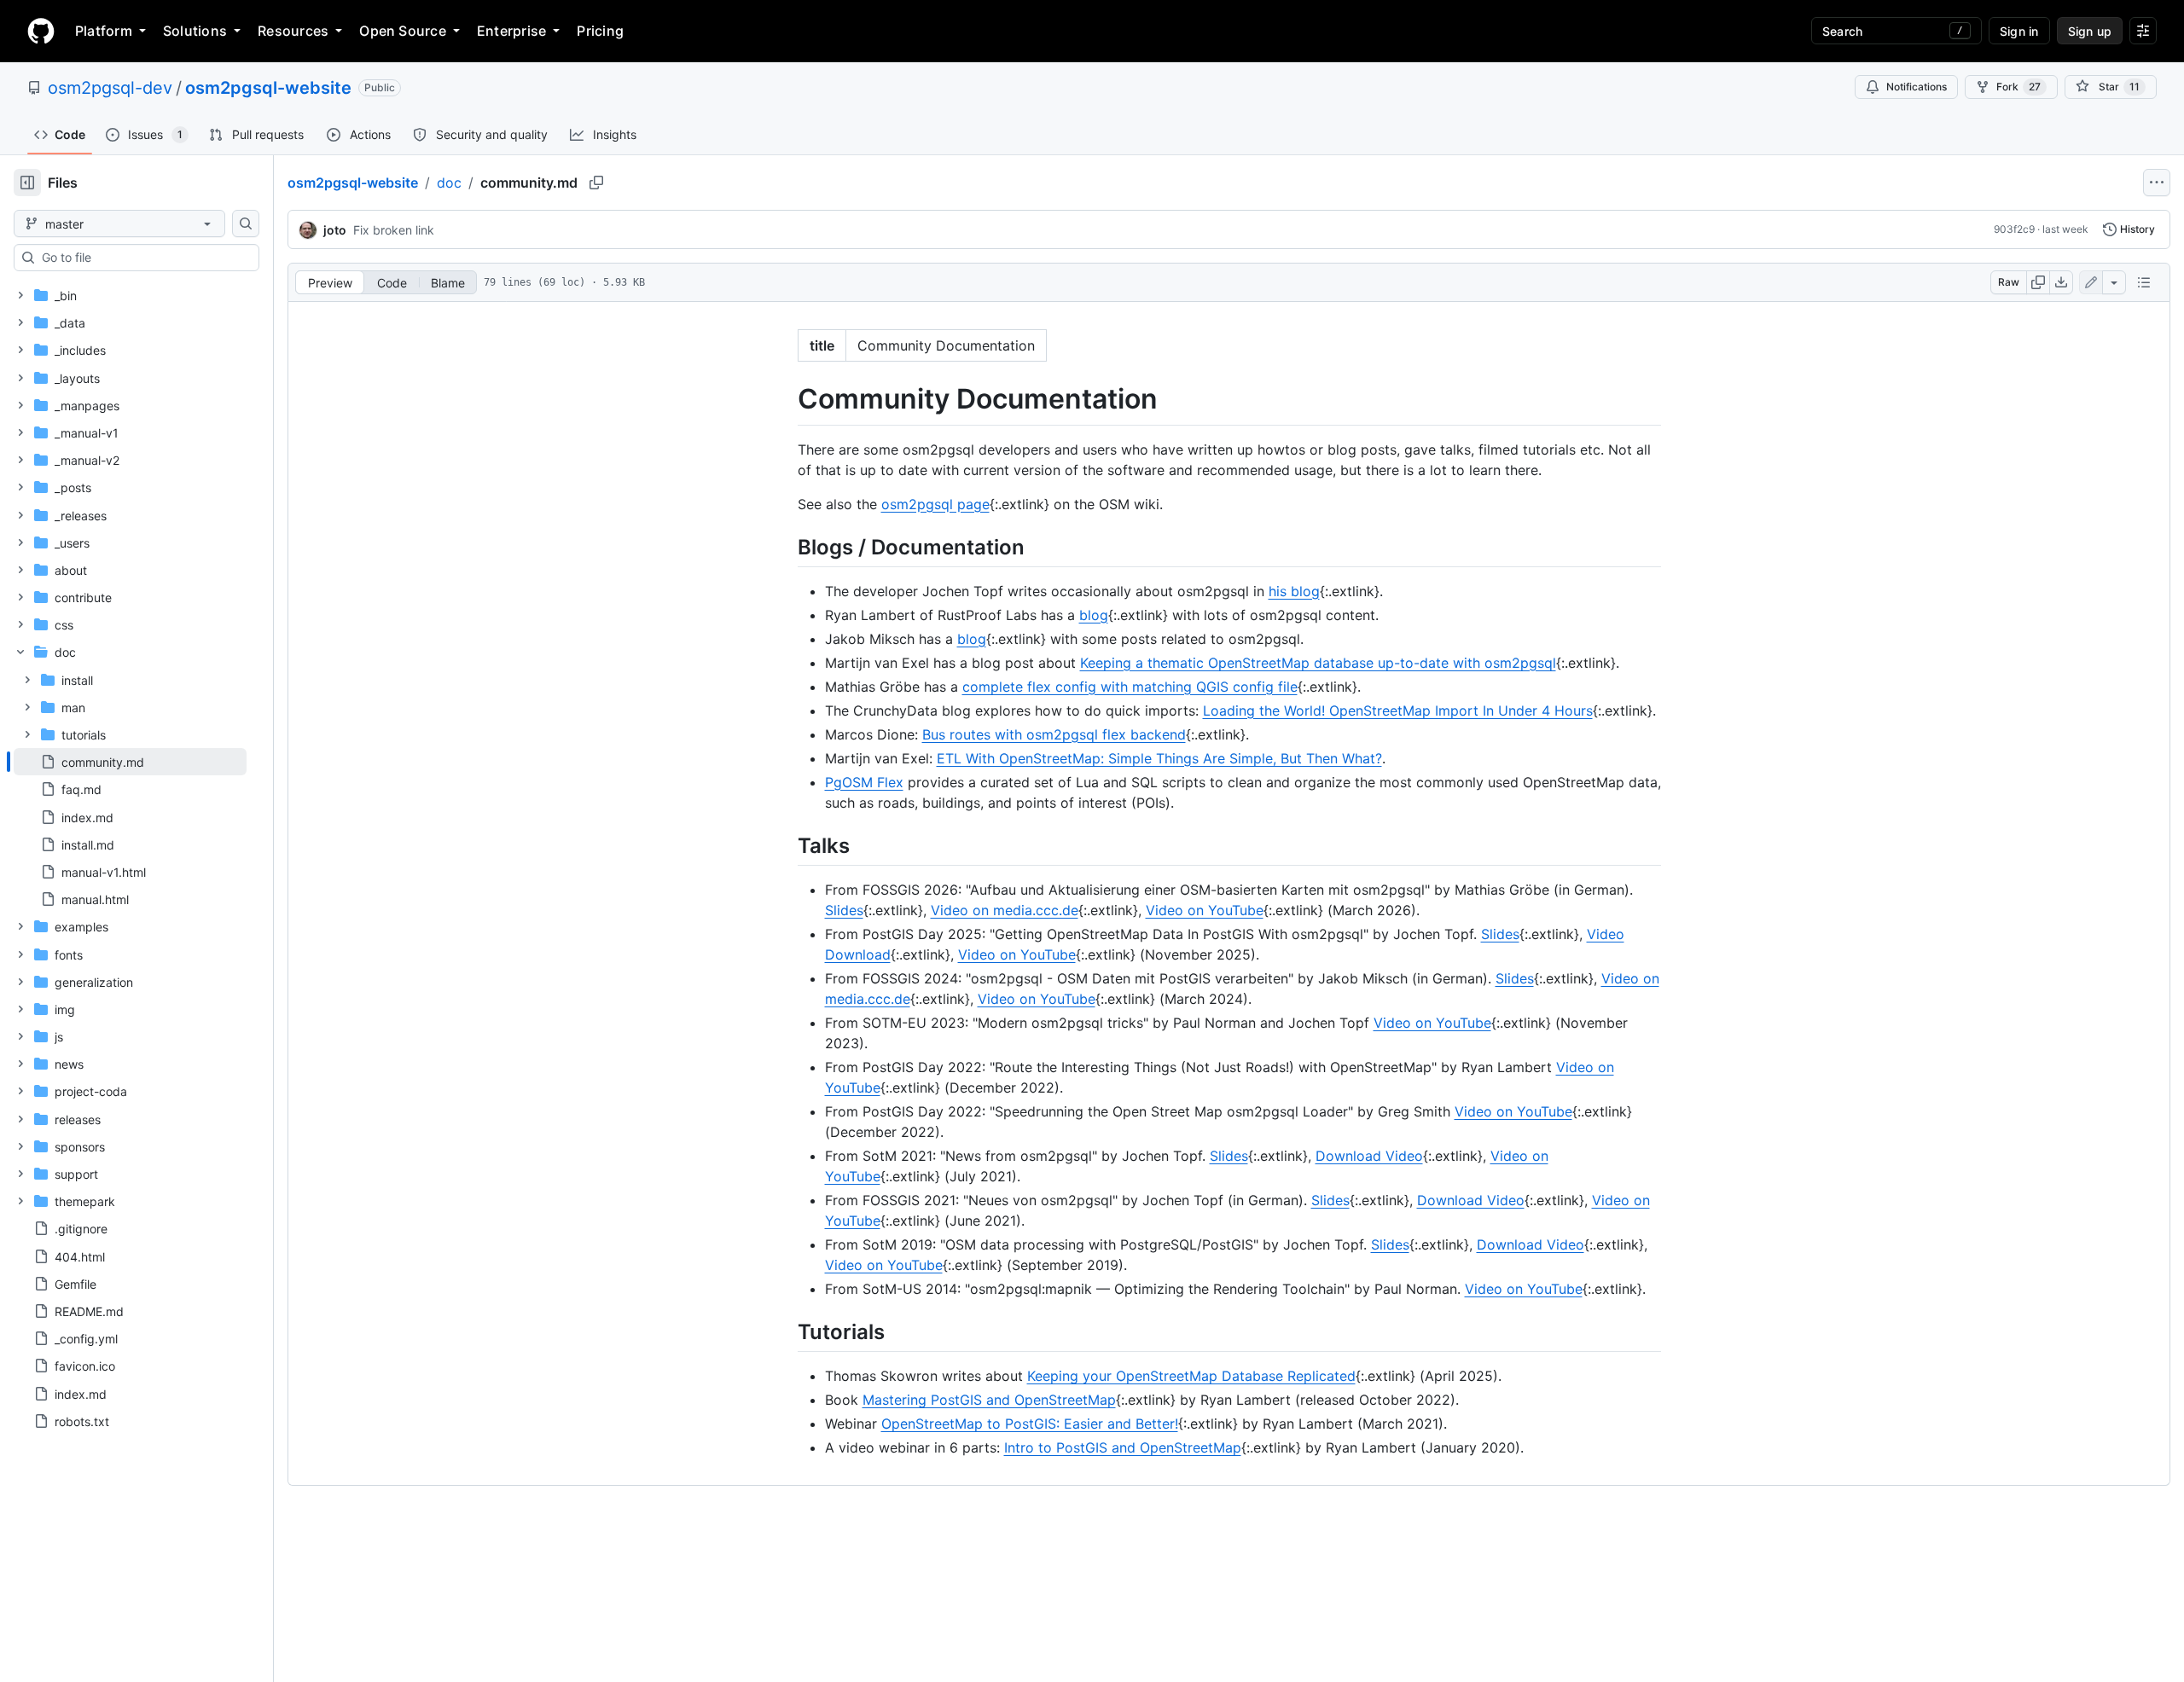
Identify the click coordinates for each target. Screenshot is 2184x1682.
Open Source (403, 31)
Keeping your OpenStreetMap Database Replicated (1191, 1376)
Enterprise (511, 31)
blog (1094, 615)
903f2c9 (2014, 229)
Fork (2018, 87)
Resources (293, 31)
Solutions (195, 31)
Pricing (600, 31)
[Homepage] (41, 31)
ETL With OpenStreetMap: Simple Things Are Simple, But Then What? (1159, 758)
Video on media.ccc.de (1005, 910)
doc (449, 183)
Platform (104, 31)
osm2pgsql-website (268, 88)
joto (335, 230)
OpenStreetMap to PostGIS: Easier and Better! (1030, 1424)
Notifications (1917, 87)
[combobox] (143, 258)
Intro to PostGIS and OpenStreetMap (1123, 1447)
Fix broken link (394, 230)
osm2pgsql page (935, 504)
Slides (844, 910)
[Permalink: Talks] (786, 845)
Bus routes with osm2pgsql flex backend (1054, 734)
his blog (1294, 591)
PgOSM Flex (864, 782)
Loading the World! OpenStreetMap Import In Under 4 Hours (1398, 710)
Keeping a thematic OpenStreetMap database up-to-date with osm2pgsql (1318, 663)
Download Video (1369, 1156)
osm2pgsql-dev (110, 88)
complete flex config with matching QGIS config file (1130, 687)
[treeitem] (130, 762)
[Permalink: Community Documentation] (786, 399)
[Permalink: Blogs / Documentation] (786, 547)
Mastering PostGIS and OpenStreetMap (989, 1400)
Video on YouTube (1205, 910)
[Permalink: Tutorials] (786, 1331)
